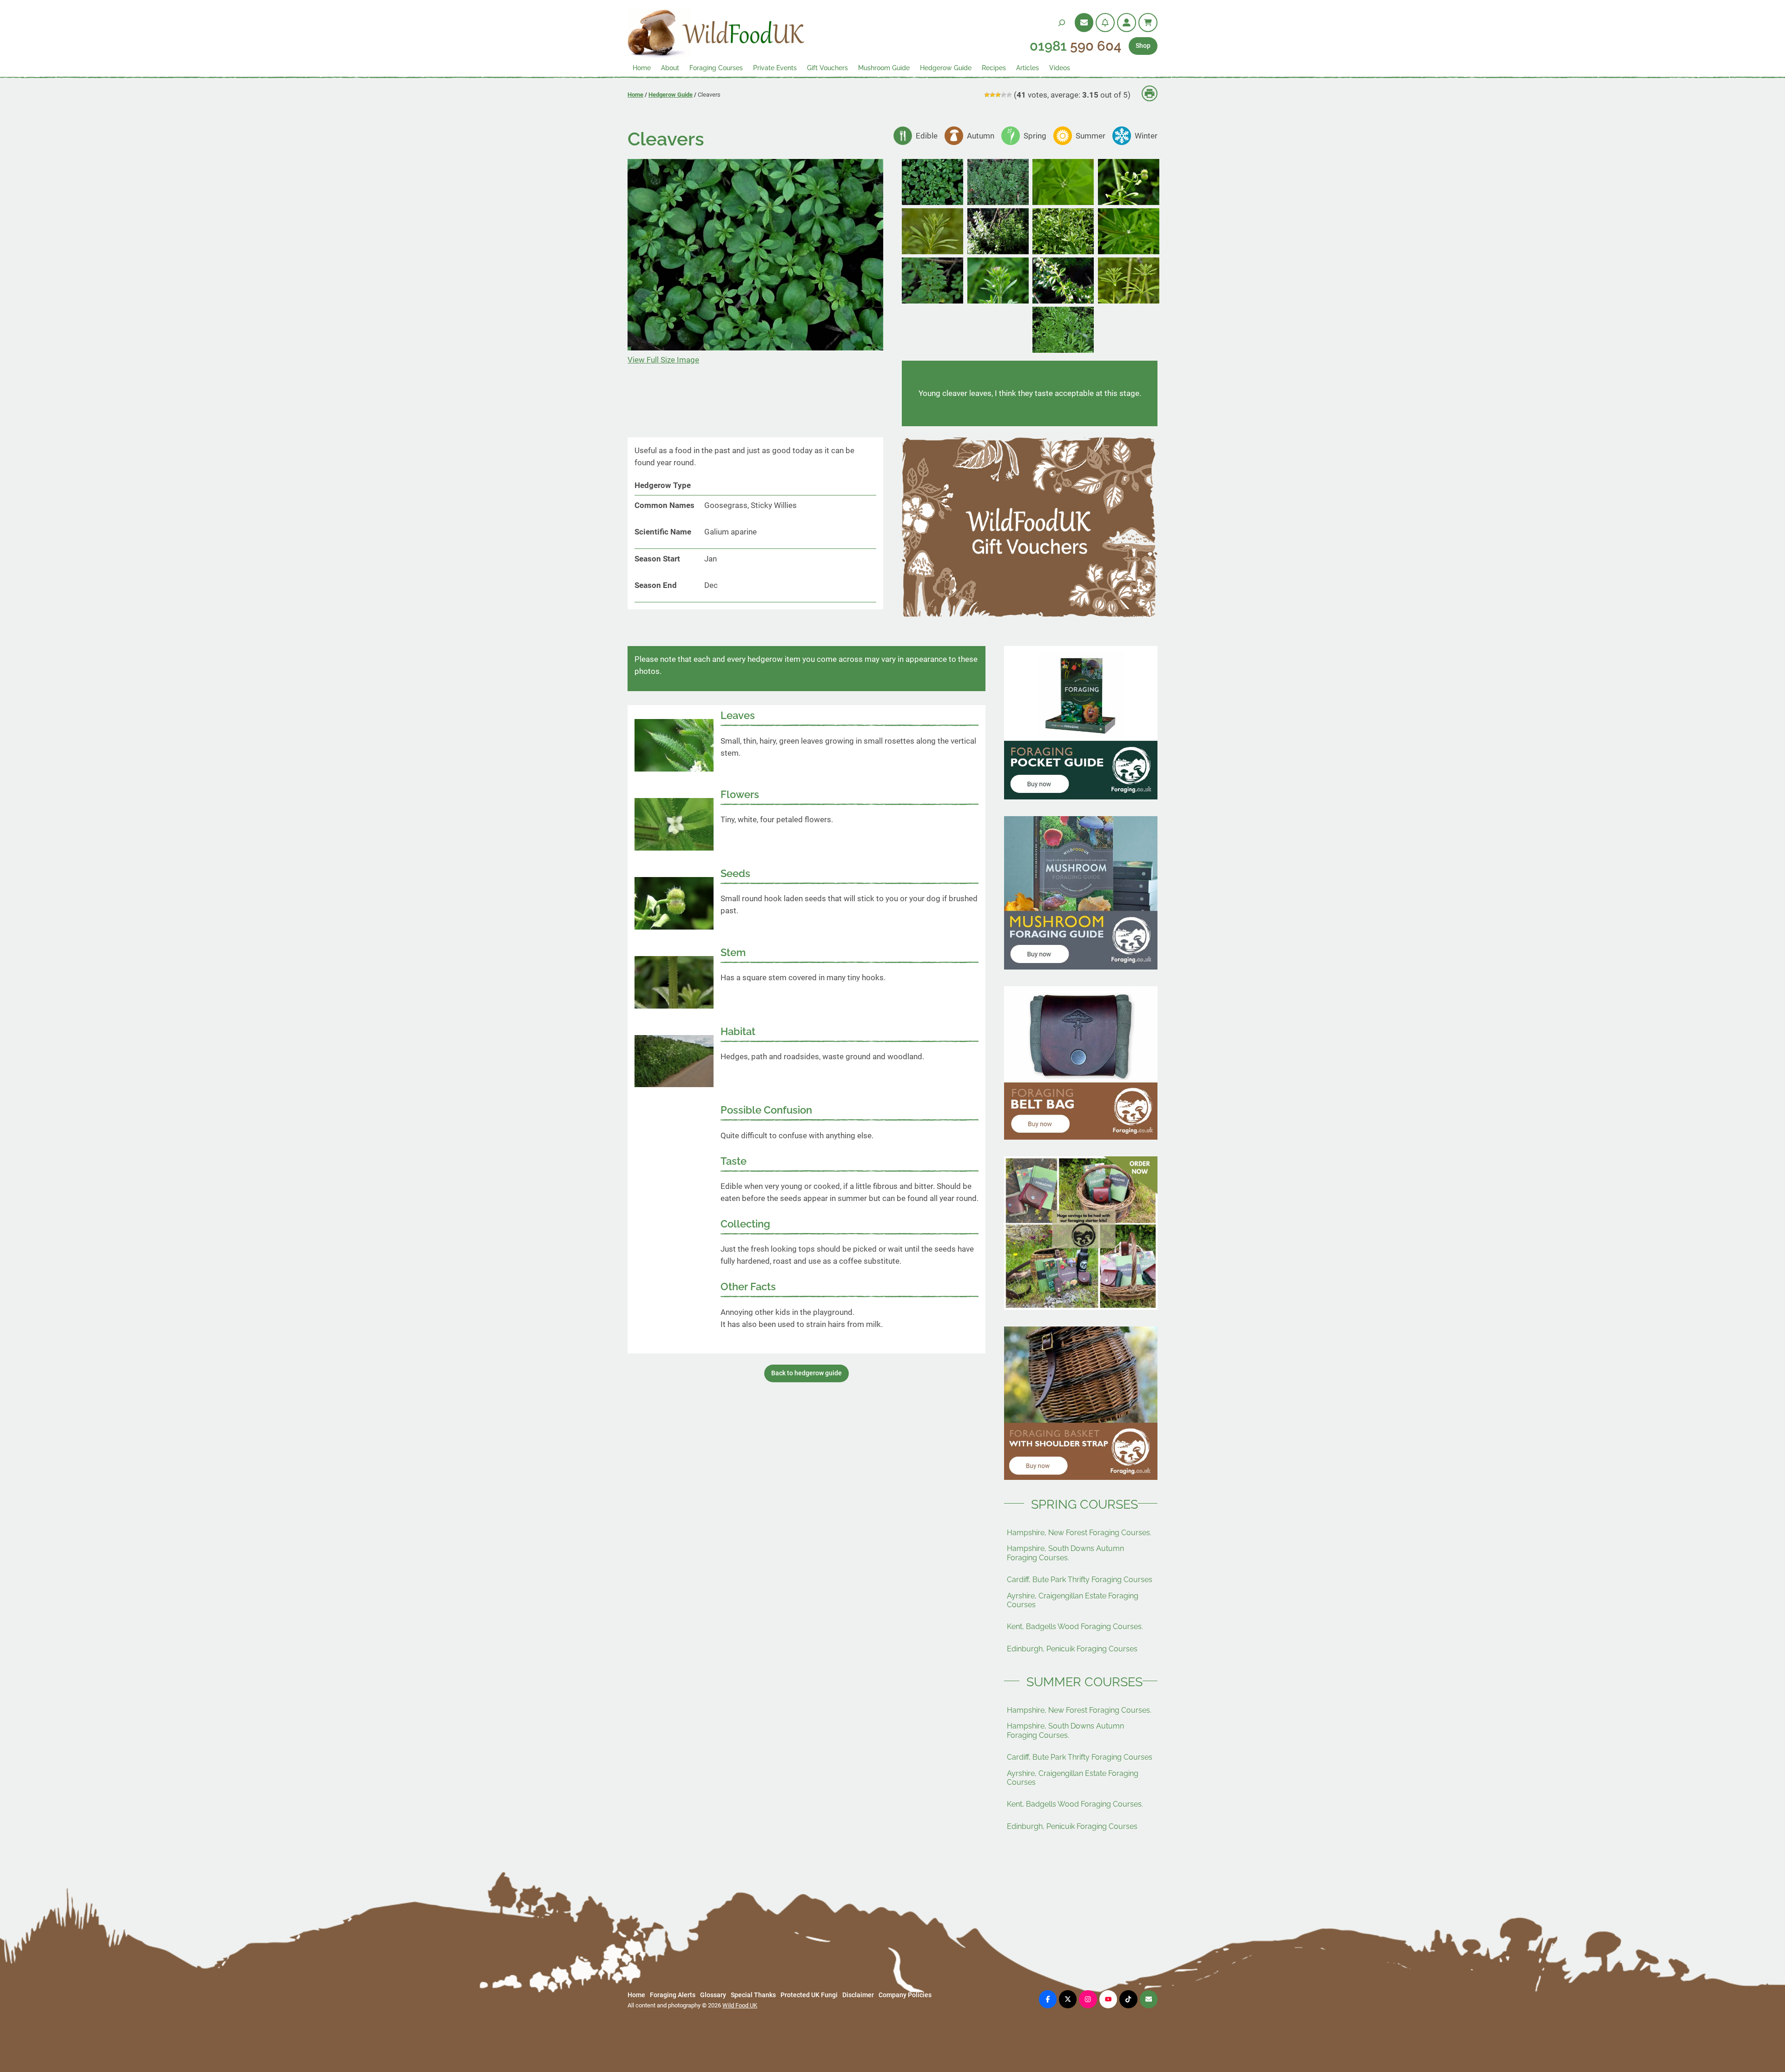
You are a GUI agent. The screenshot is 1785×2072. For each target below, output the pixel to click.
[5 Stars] (1009, 95)
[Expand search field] (1062, 23)
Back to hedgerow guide (807, 1373)
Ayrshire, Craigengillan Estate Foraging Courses (1073, 1600)
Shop (1143, 46)
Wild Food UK (740, 2005)
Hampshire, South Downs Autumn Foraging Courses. (1065, 1553)
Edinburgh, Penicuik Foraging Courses (1072, 1649)
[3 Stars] (998, 95)
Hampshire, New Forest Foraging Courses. (1079, 1533)
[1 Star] (987, 95)
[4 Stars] (1004, 95)
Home (635, 95)
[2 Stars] (992, 95)
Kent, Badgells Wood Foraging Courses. (1075, 1627)
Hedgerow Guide (671, 95)
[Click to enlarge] (932, 202)
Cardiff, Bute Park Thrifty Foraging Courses (1080, 1580)
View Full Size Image (663, 360)
